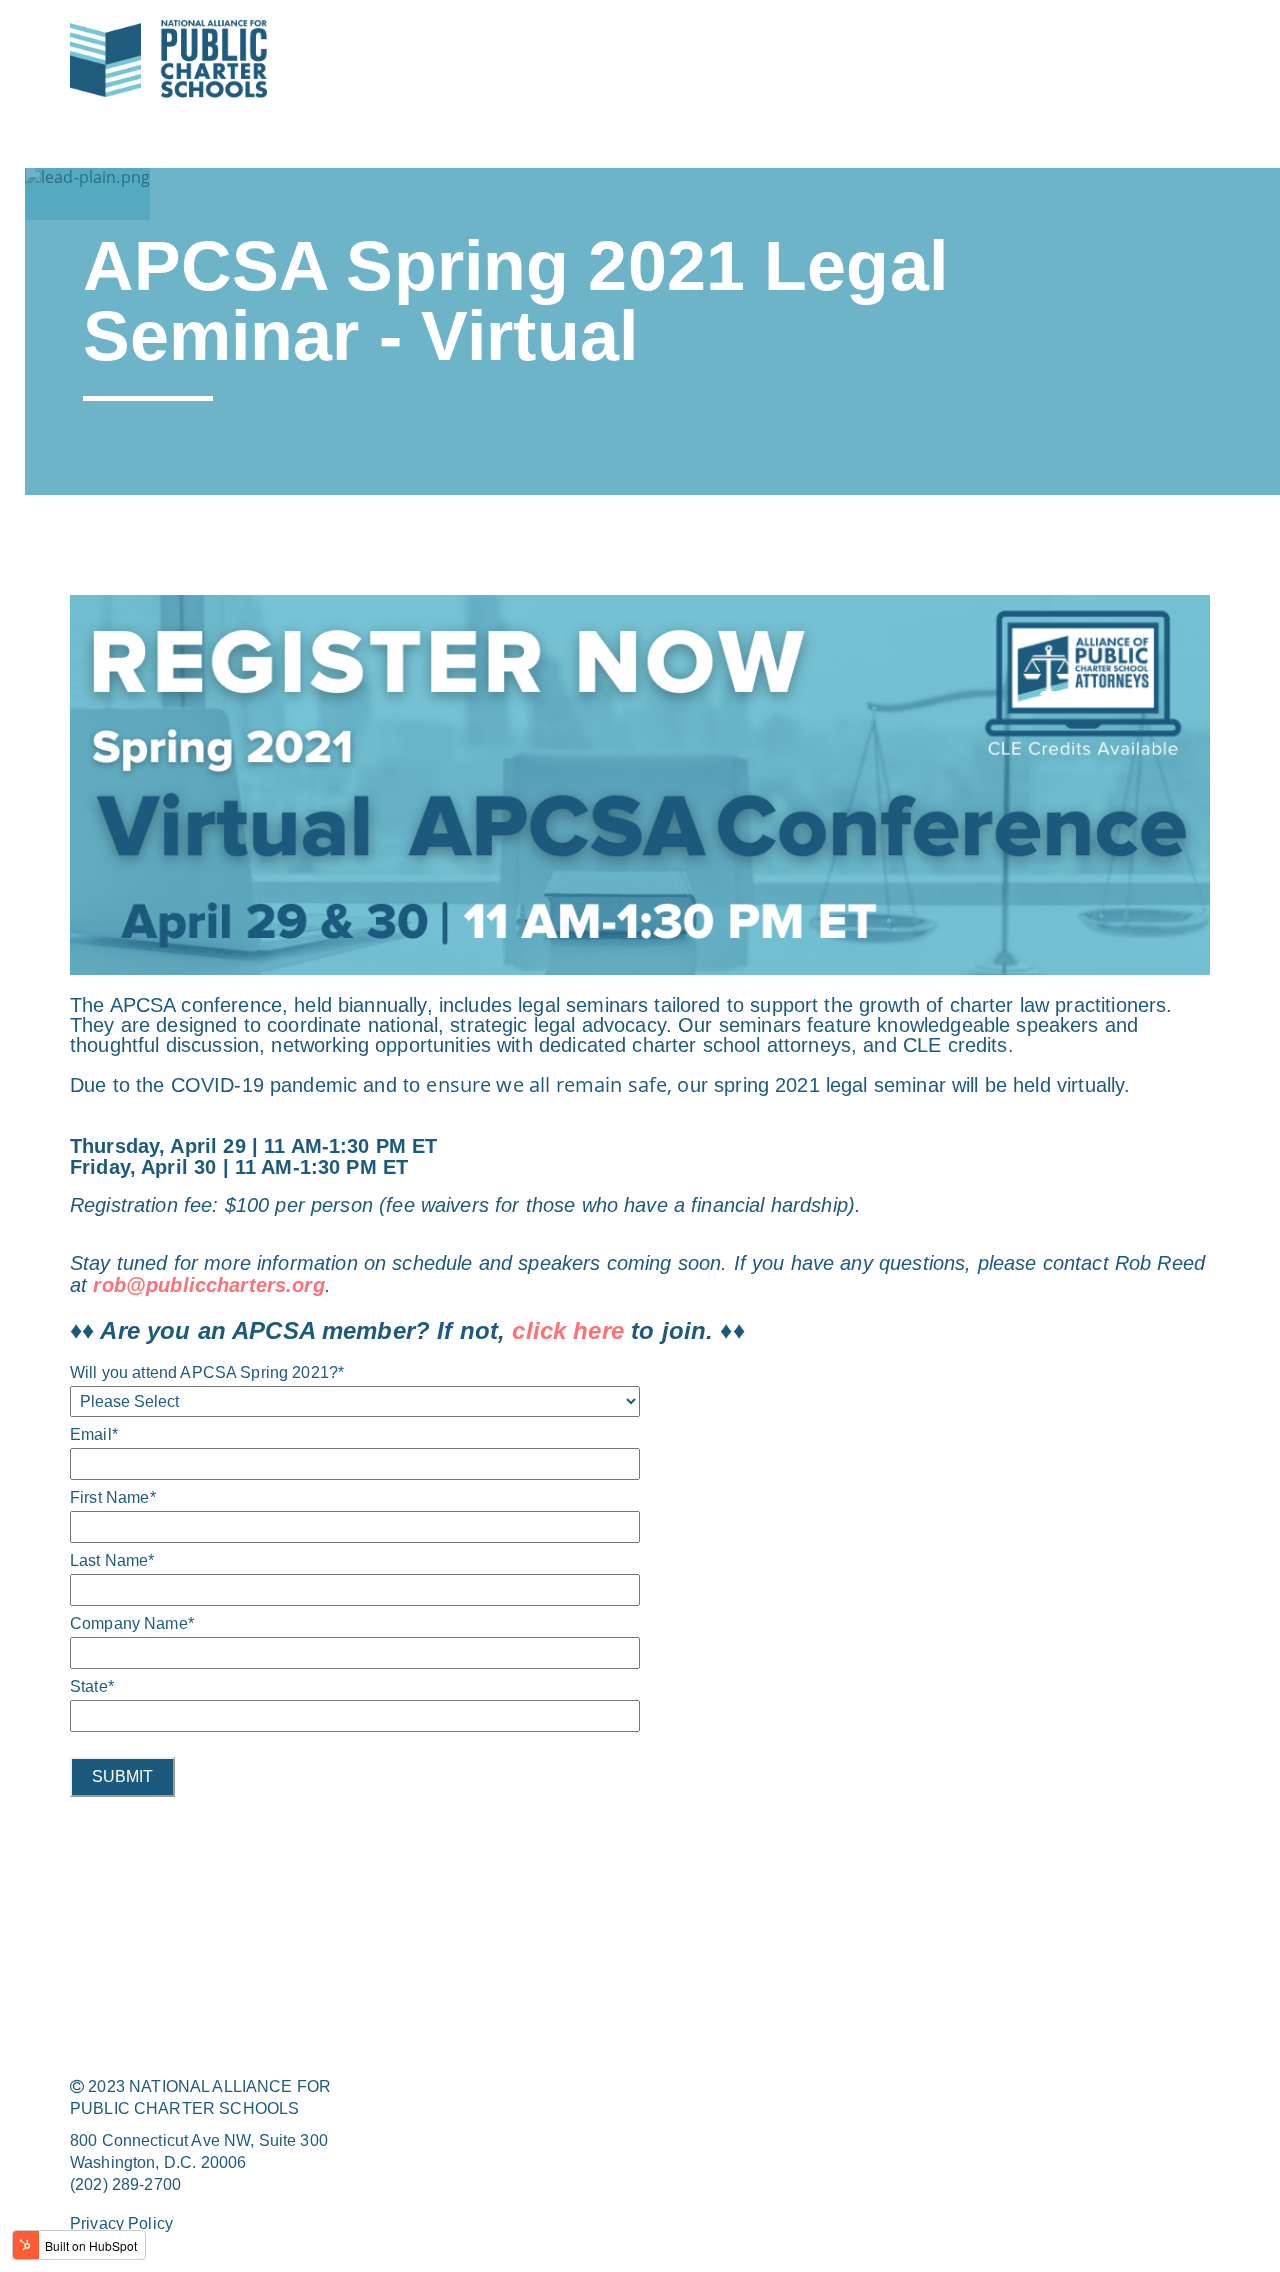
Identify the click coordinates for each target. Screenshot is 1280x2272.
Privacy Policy (121, 2223)
